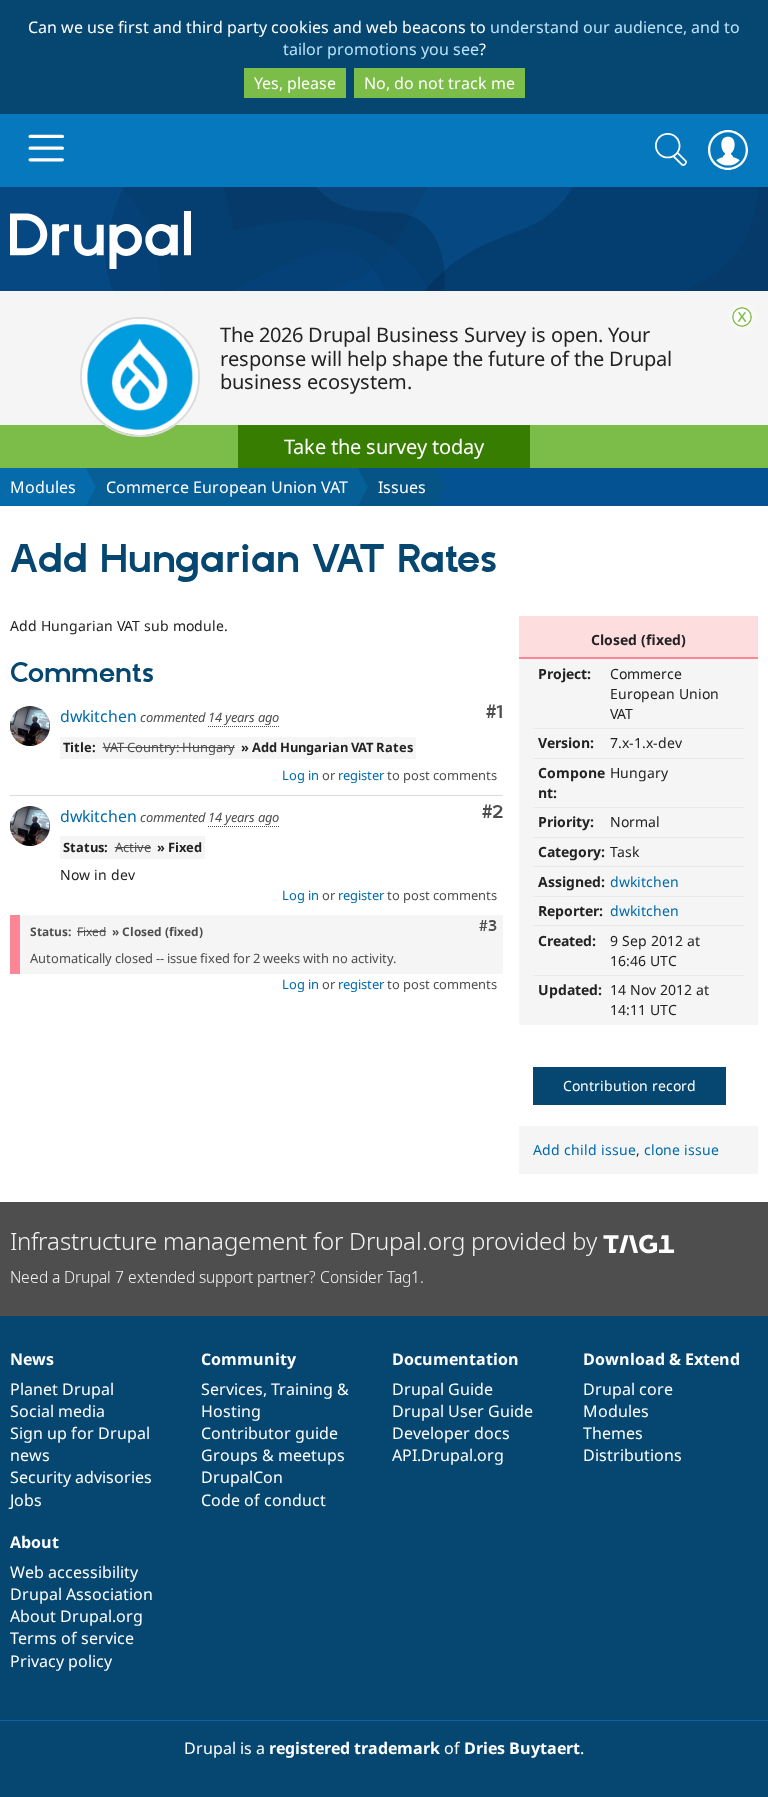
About (34, 1542)
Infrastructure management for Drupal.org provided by (306, 1240)
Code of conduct (263, 1500)
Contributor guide (269, 1433)
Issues (402, 487)
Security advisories (81, 1477)
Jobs (26, 1500)
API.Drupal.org (448, 1455)
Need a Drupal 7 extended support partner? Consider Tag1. (217, 1277)
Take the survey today (384, 446)
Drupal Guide (442, 1389)
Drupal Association (81, 1594)
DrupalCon (242, 1477)
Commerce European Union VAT (227, 487)
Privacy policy (61, 1661)
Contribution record (629, 1085)
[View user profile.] (30, 726)
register (361, 775)
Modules (43, 487)
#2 (492, 812)
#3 (488, 926)
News (32, 1359)
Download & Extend (661, 1359)
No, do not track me (439, 83)
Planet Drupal (62, 1389)
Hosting (231, 1411)
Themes (613, 1433)
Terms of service (72, 1638)
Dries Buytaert (522, 1748)
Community (248, 1359)
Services (232, 1389)
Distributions (632, 1455)
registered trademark (354, 1748)
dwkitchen (644, 881)
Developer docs (451, 1433)
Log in (300, 775)
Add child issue (584, 1149)
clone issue (681, 1149)
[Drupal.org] (223, 239)
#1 (494, 712)
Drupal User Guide (462, 1411)
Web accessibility (74, 1572)
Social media (57, 1411)
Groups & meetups (273, 1455)
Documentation (455, 1359)
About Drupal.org (76, 1616)
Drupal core (628, 1389)
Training (302, 1389)
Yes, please (295, 83)
